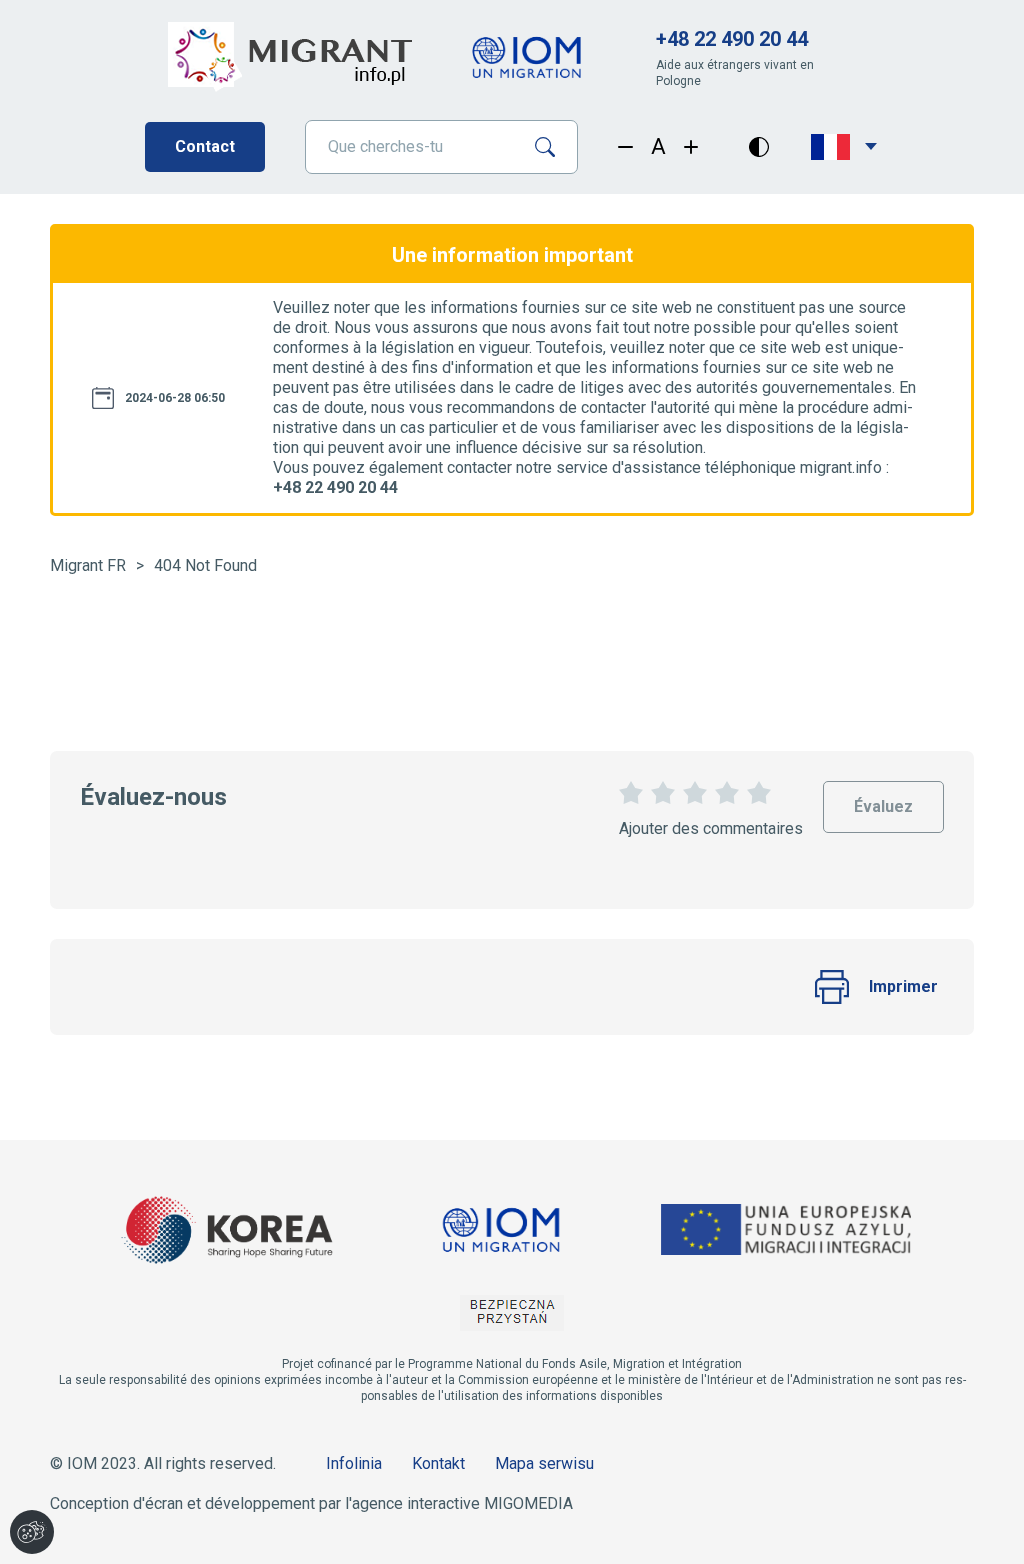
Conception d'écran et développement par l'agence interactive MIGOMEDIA (311, 1503)
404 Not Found (205, 565)
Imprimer (903, 986)
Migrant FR (88, 565)
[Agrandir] (691, 147)
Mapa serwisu (544, 1463)
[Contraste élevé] (759, 147)
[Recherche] (552, 147)
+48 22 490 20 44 (732, 39)
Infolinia (354, 1463)
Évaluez (883, 798)
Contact (205, 146)
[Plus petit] (625, 147)
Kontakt (438, 1463)
